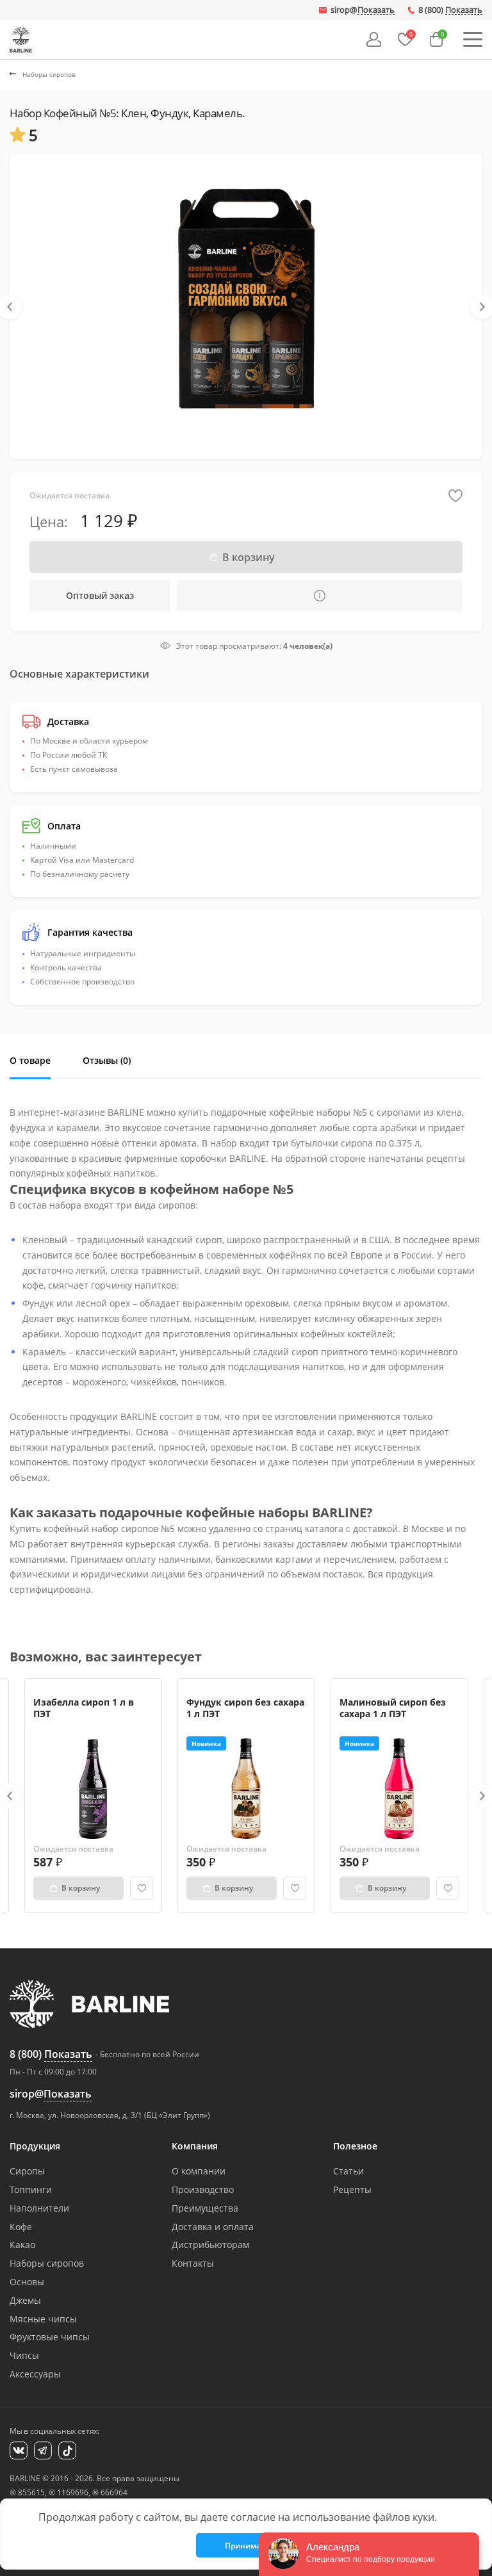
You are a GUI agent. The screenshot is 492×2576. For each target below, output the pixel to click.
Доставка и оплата (213, 2227)
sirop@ (363, 10)
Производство (203, 2189)
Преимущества (205, 2208)
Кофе (21, 2227)
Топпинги (31, 2189)
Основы (27, 2282)
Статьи (348, 2171)
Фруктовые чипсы (50, 2337)
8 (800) (450, 10)
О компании (199, 2171)
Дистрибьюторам (210, 2245)
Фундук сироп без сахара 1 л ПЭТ (245, 1708)
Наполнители (39, 2208)
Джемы (25, 2300)
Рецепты (352, 2189)
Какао (22, 2245)
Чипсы (24, 2355)
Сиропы (27, 2171)
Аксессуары (35, 2374)
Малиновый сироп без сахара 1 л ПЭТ (393, 1708)
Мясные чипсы (43, 2319)
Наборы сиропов (47, 2263)
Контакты (193, 2263)
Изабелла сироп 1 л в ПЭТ (84, 1708)
